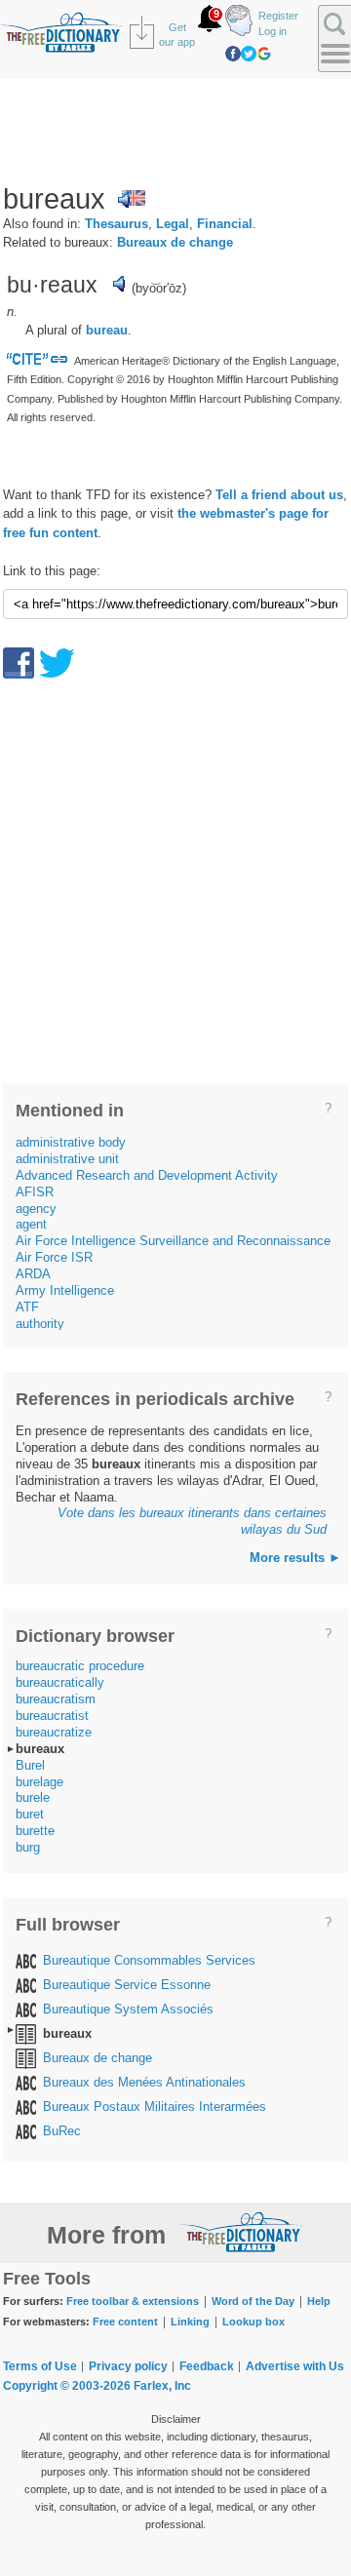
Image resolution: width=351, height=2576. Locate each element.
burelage (39, 1782)
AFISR (35, 1192)
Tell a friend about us (279, 495)
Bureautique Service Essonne (127, 1985)
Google (264, 54)
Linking (190, 2322)
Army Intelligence (65, 1290)
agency (36, 1209)
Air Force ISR (54, 1257)
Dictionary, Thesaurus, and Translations (242, 2232)
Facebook (233, 54)
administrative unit (67, 1159)
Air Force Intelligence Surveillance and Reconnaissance (173, 1241)
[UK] (132, 199)
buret (30, 1814)
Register (278, 16)
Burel (30, 1765)
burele (33, 1797)
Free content (125, 2322)
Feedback (207, 2366)
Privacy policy (128, 2366)
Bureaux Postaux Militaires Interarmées (155, 2107)
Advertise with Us (295, 2366)
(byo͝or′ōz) (159, 288)
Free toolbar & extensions (133, 2301)
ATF (27, 1307)
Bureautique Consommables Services (149, 1960)
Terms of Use (40, 2366)
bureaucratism (56, 1699)
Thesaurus (117, 224)
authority (40, 1324)
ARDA (33, 1274)
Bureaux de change (175, 242)
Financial (225, 224)
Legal (173, 224)
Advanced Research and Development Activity (147, 1175)
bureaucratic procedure (80, 1666)
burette (35, 1831)
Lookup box (253, 2322)
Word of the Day (253, 2301)
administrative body (71, 1142)
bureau (107, 330)
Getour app (177, 35)
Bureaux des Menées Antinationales (144, 2082)
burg (28, 1847)
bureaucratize (54, 1732)
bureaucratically (60, 1682)
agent (31, 1224)
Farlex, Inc (162, 2386)
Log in (273, 31)
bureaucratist (52, 1716)
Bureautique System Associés (128, 2009)
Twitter (249, 54)
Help (319, 2301)
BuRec (62, 2131)
